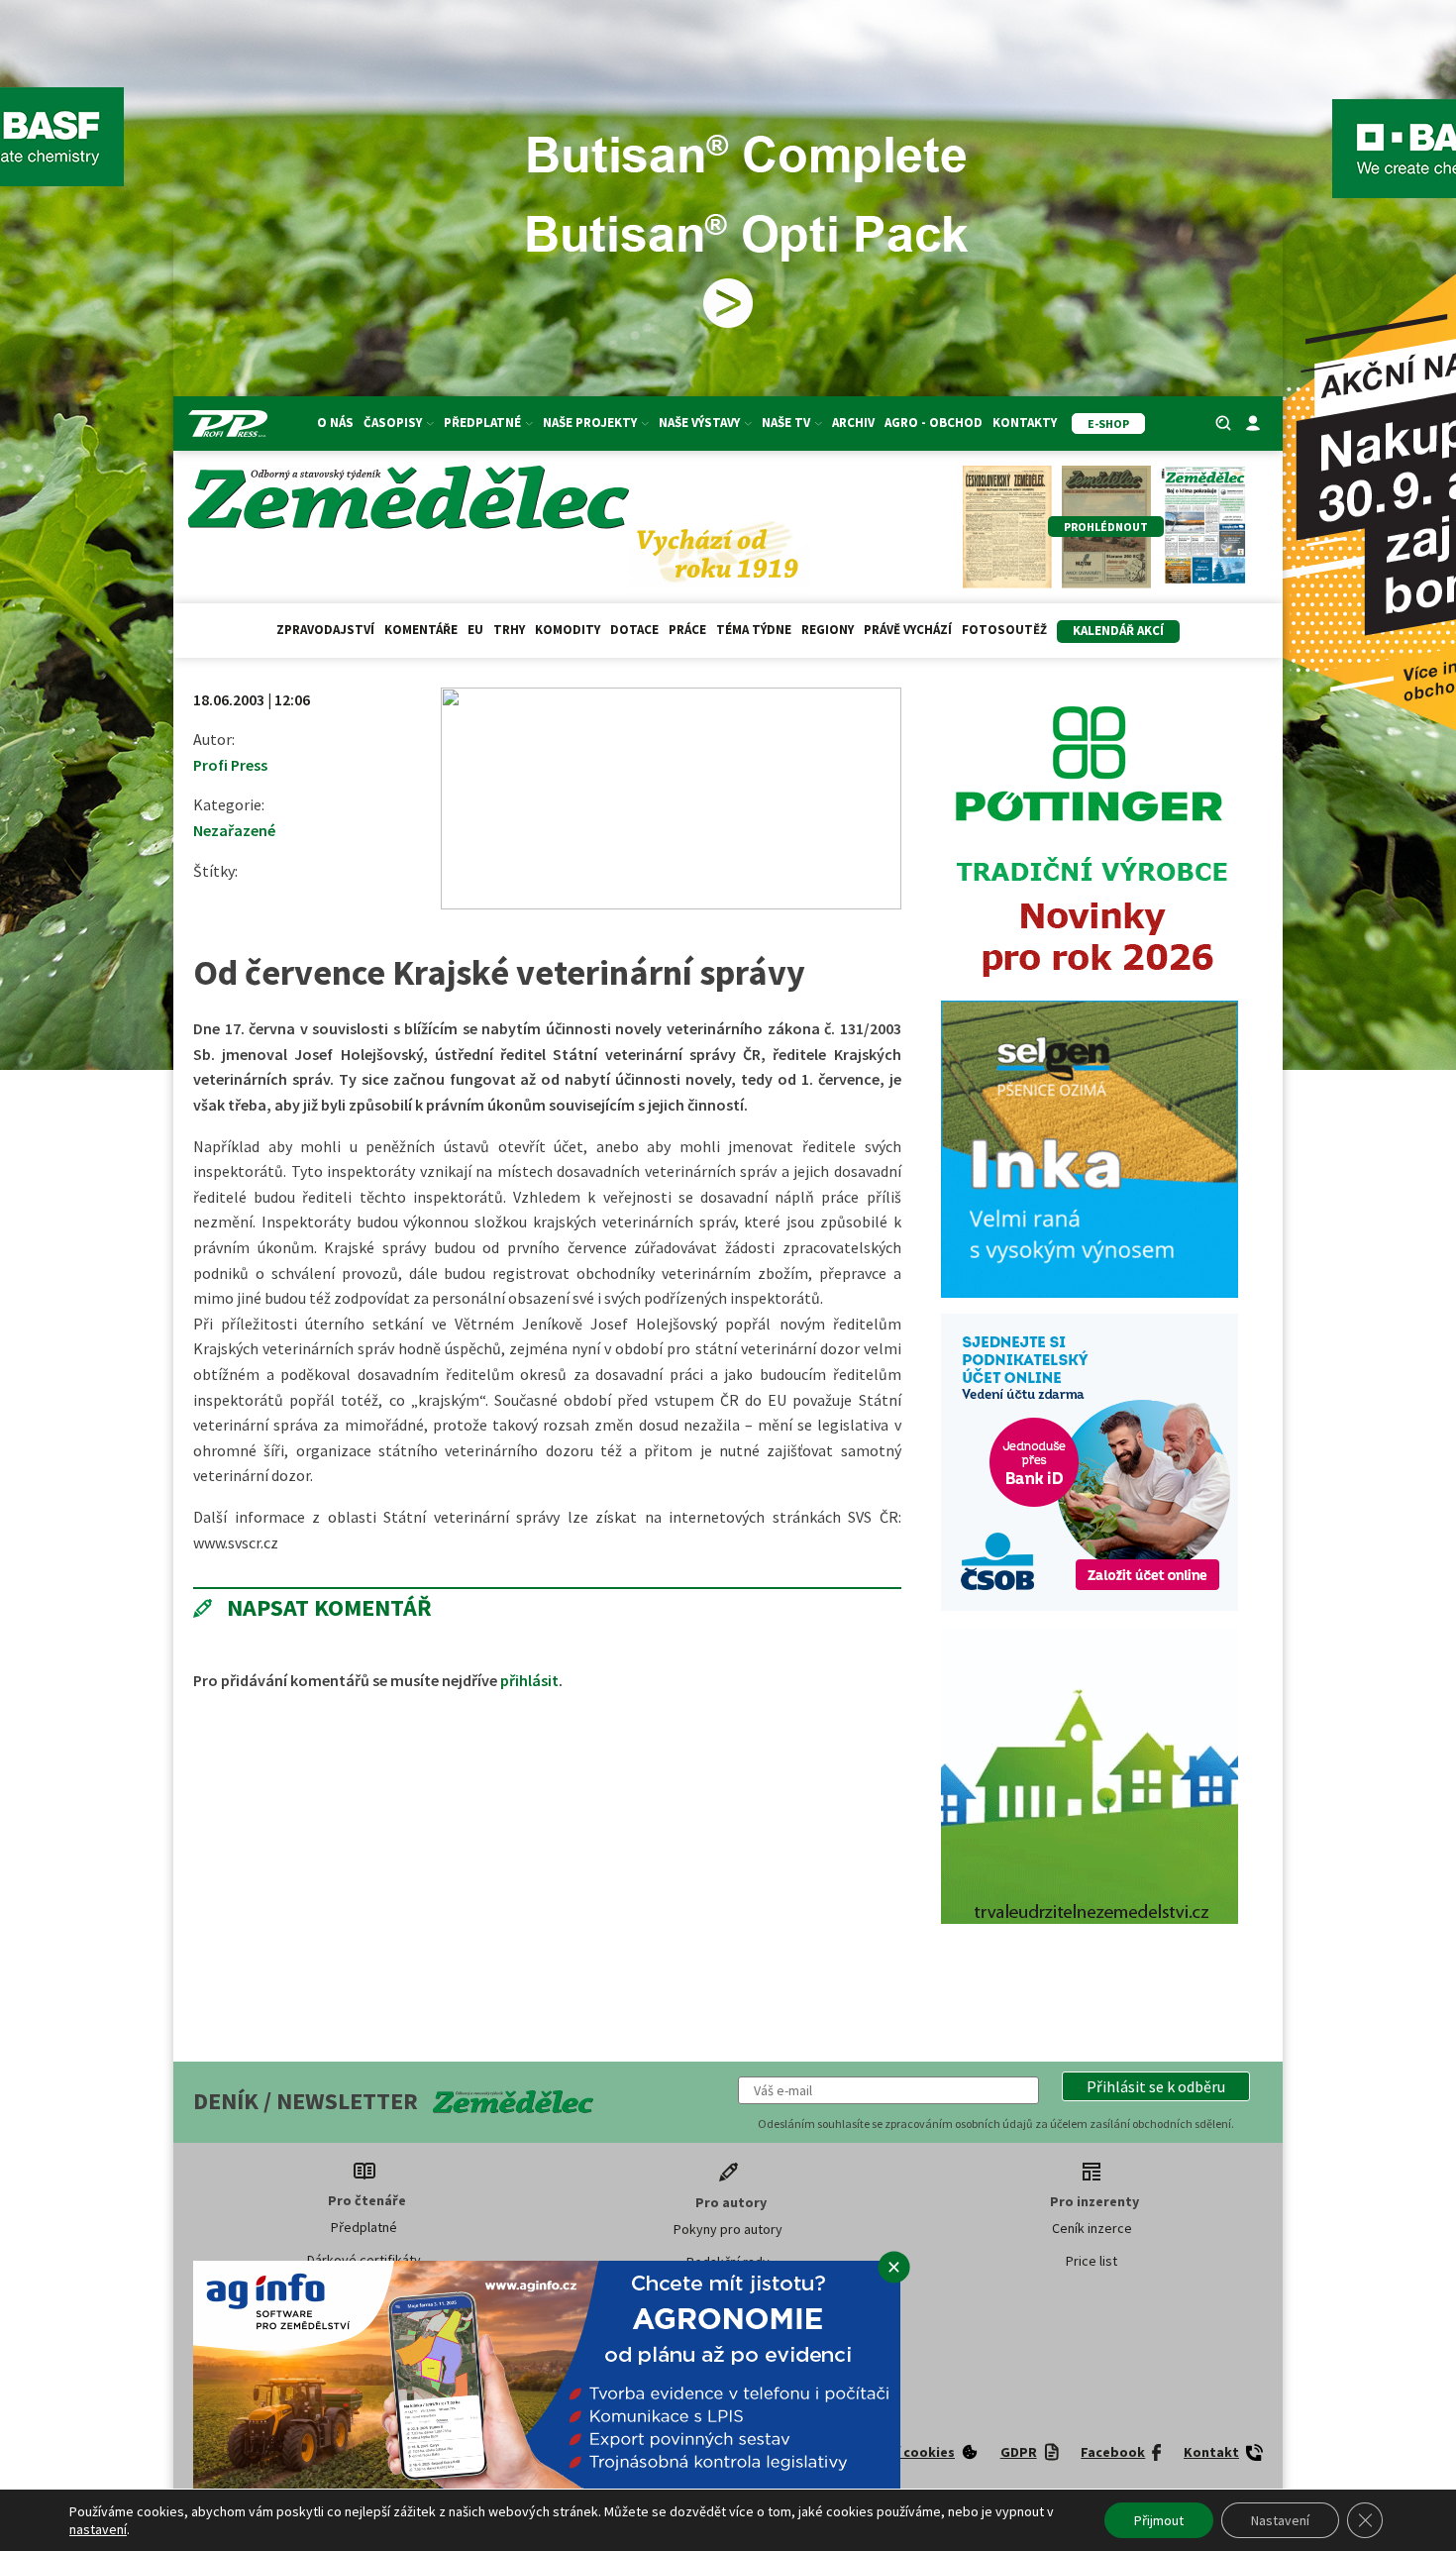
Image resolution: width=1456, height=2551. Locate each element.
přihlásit (529, 1680)
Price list (1092, 2261)
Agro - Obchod (934, 423)
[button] (1156, 2086)
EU (475, 630)
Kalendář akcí (1118, 631)
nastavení (98, 2529)
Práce (687, 630)
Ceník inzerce (1092, 2228)
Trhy (509, 630)
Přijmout (1159, 2520)
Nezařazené (234, 830)
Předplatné (364, 2227)
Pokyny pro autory (728, 2229)
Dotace (634, 630)
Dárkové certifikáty (364, 2260)
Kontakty (1025, 423)
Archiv (853, 423)
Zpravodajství (325, 630)
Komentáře (421, 630)
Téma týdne (754, 630)
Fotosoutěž (1004, 630)
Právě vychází (908, 630)
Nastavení (1280, 2520)
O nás (335, 423)
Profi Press (230, 765)
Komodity (568, 630)
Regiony (828, 630)
